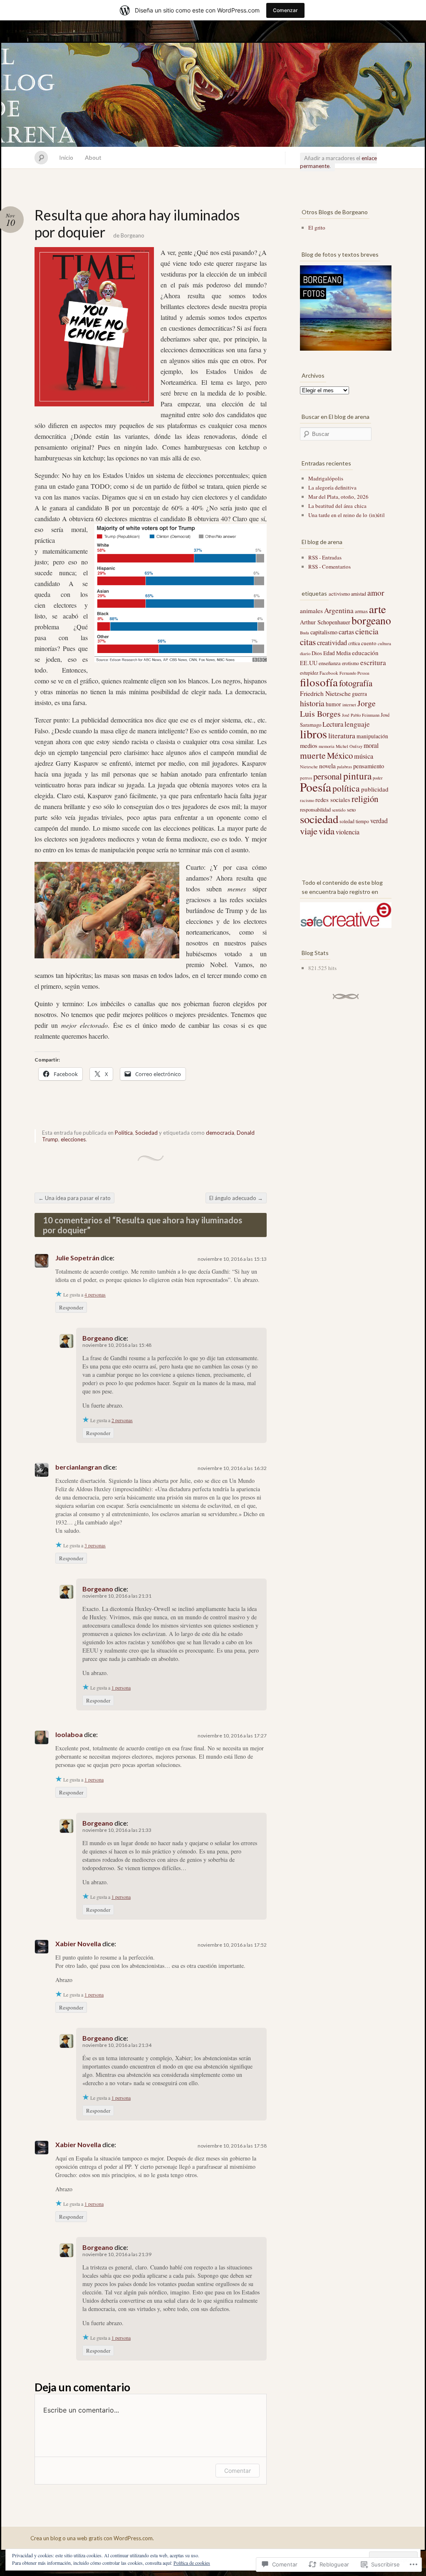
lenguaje (357, 724)
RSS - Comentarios (329, 567)
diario (305, 653)
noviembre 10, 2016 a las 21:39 (117, 2254)
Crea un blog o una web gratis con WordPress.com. (92, 2538)
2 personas (122, 1420)
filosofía (319, 682)
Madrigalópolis (326, 478)
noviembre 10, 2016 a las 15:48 (117, 1345)
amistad (359, 594)
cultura (384, 643)
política (346, 788)
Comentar (238, 2471)
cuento (369, 643)
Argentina (339, 610)
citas (308, 642)
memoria (327, 746)
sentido (339, 810)
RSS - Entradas (325, 557)
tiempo (362, 821)
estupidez (309, 673)
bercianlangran (79, 1467)
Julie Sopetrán (77, 1258)
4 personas (95, 1294)
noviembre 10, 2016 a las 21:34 (117, 2045)
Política (124, 1133)
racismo (307, 800)
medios (309, 745)
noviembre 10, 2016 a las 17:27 (232, 1736)
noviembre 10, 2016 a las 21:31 (117, 1596)
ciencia (367, 631)
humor (333, 704)
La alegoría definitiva (332, 487)
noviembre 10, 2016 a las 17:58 (232, 2146)
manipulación (372, 736)
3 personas (95, 1545)
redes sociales (333, 799)
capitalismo (324, 632)
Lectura (333, 724)
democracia (220, 1133)
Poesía (316, 787)
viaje (309, 831)
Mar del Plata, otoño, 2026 (338, 497)
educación (365, 653)
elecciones (73, 1139)
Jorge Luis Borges (338, 708)
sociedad (319, 819)
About (93, 157)
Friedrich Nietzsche (325, 693)
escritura (373, 662)
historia (312, 703)
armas (361, 611)
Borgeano (133, 235)
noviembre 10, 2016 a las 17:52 (232, 1945)
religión (365, 799)
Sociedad (146, 1133)
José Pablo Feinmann (361, 715)
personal (328, 776)
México (340, 755)
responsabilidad (315, 809)
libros (313, 734)
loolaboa (69, 1734)
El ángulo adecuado (236, 1198)
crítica (354, 643)
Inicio (66, 157)
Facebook (329, 673)
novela (327, 766)
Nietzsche (309, 767)
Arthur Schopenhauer (325, 622)
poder (378, 778)
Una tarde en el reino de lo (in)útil (347, 515)
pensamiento (369, 766)
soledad (347, 821)
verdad (379, 820)
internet (349, 705)
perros (306, 778)
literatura (342, 736)
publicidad (375, 789)
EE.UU (309, 663)
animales (311, 611)
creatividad (332, 643)
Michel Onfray (349, 746)
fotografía (356, 683)
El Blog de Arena (213, 95)
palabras (344, 767)
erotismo (350, 663)
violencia (348, 832)
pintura (357, 776)
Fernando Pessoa (354, 673)
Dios (317, 653)
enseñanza (330, 663)
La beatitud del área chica (337, 506)
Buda (305, 633)
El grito (317, 228)
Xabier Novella (78, 1944)
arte (378, 609)
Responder (71, 1307)
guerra (359, 694)
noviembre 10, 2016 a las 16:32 (232, 1468)
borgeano (371, 620)
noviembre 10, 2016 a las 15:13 (232, 1259)
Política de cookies (192, 2563)
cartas (346, 632)
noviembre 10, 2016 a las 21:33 (117, 1830)
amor (376, 593)
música (364, 756)
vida (327, 831)
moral (371, 745)
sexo (351, 809)
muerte (313, 755)
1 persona (121, 1688)
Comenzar (285, 10)
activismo (339, 594)
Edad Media (337, 653)
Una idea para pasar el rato (74, 1198)
